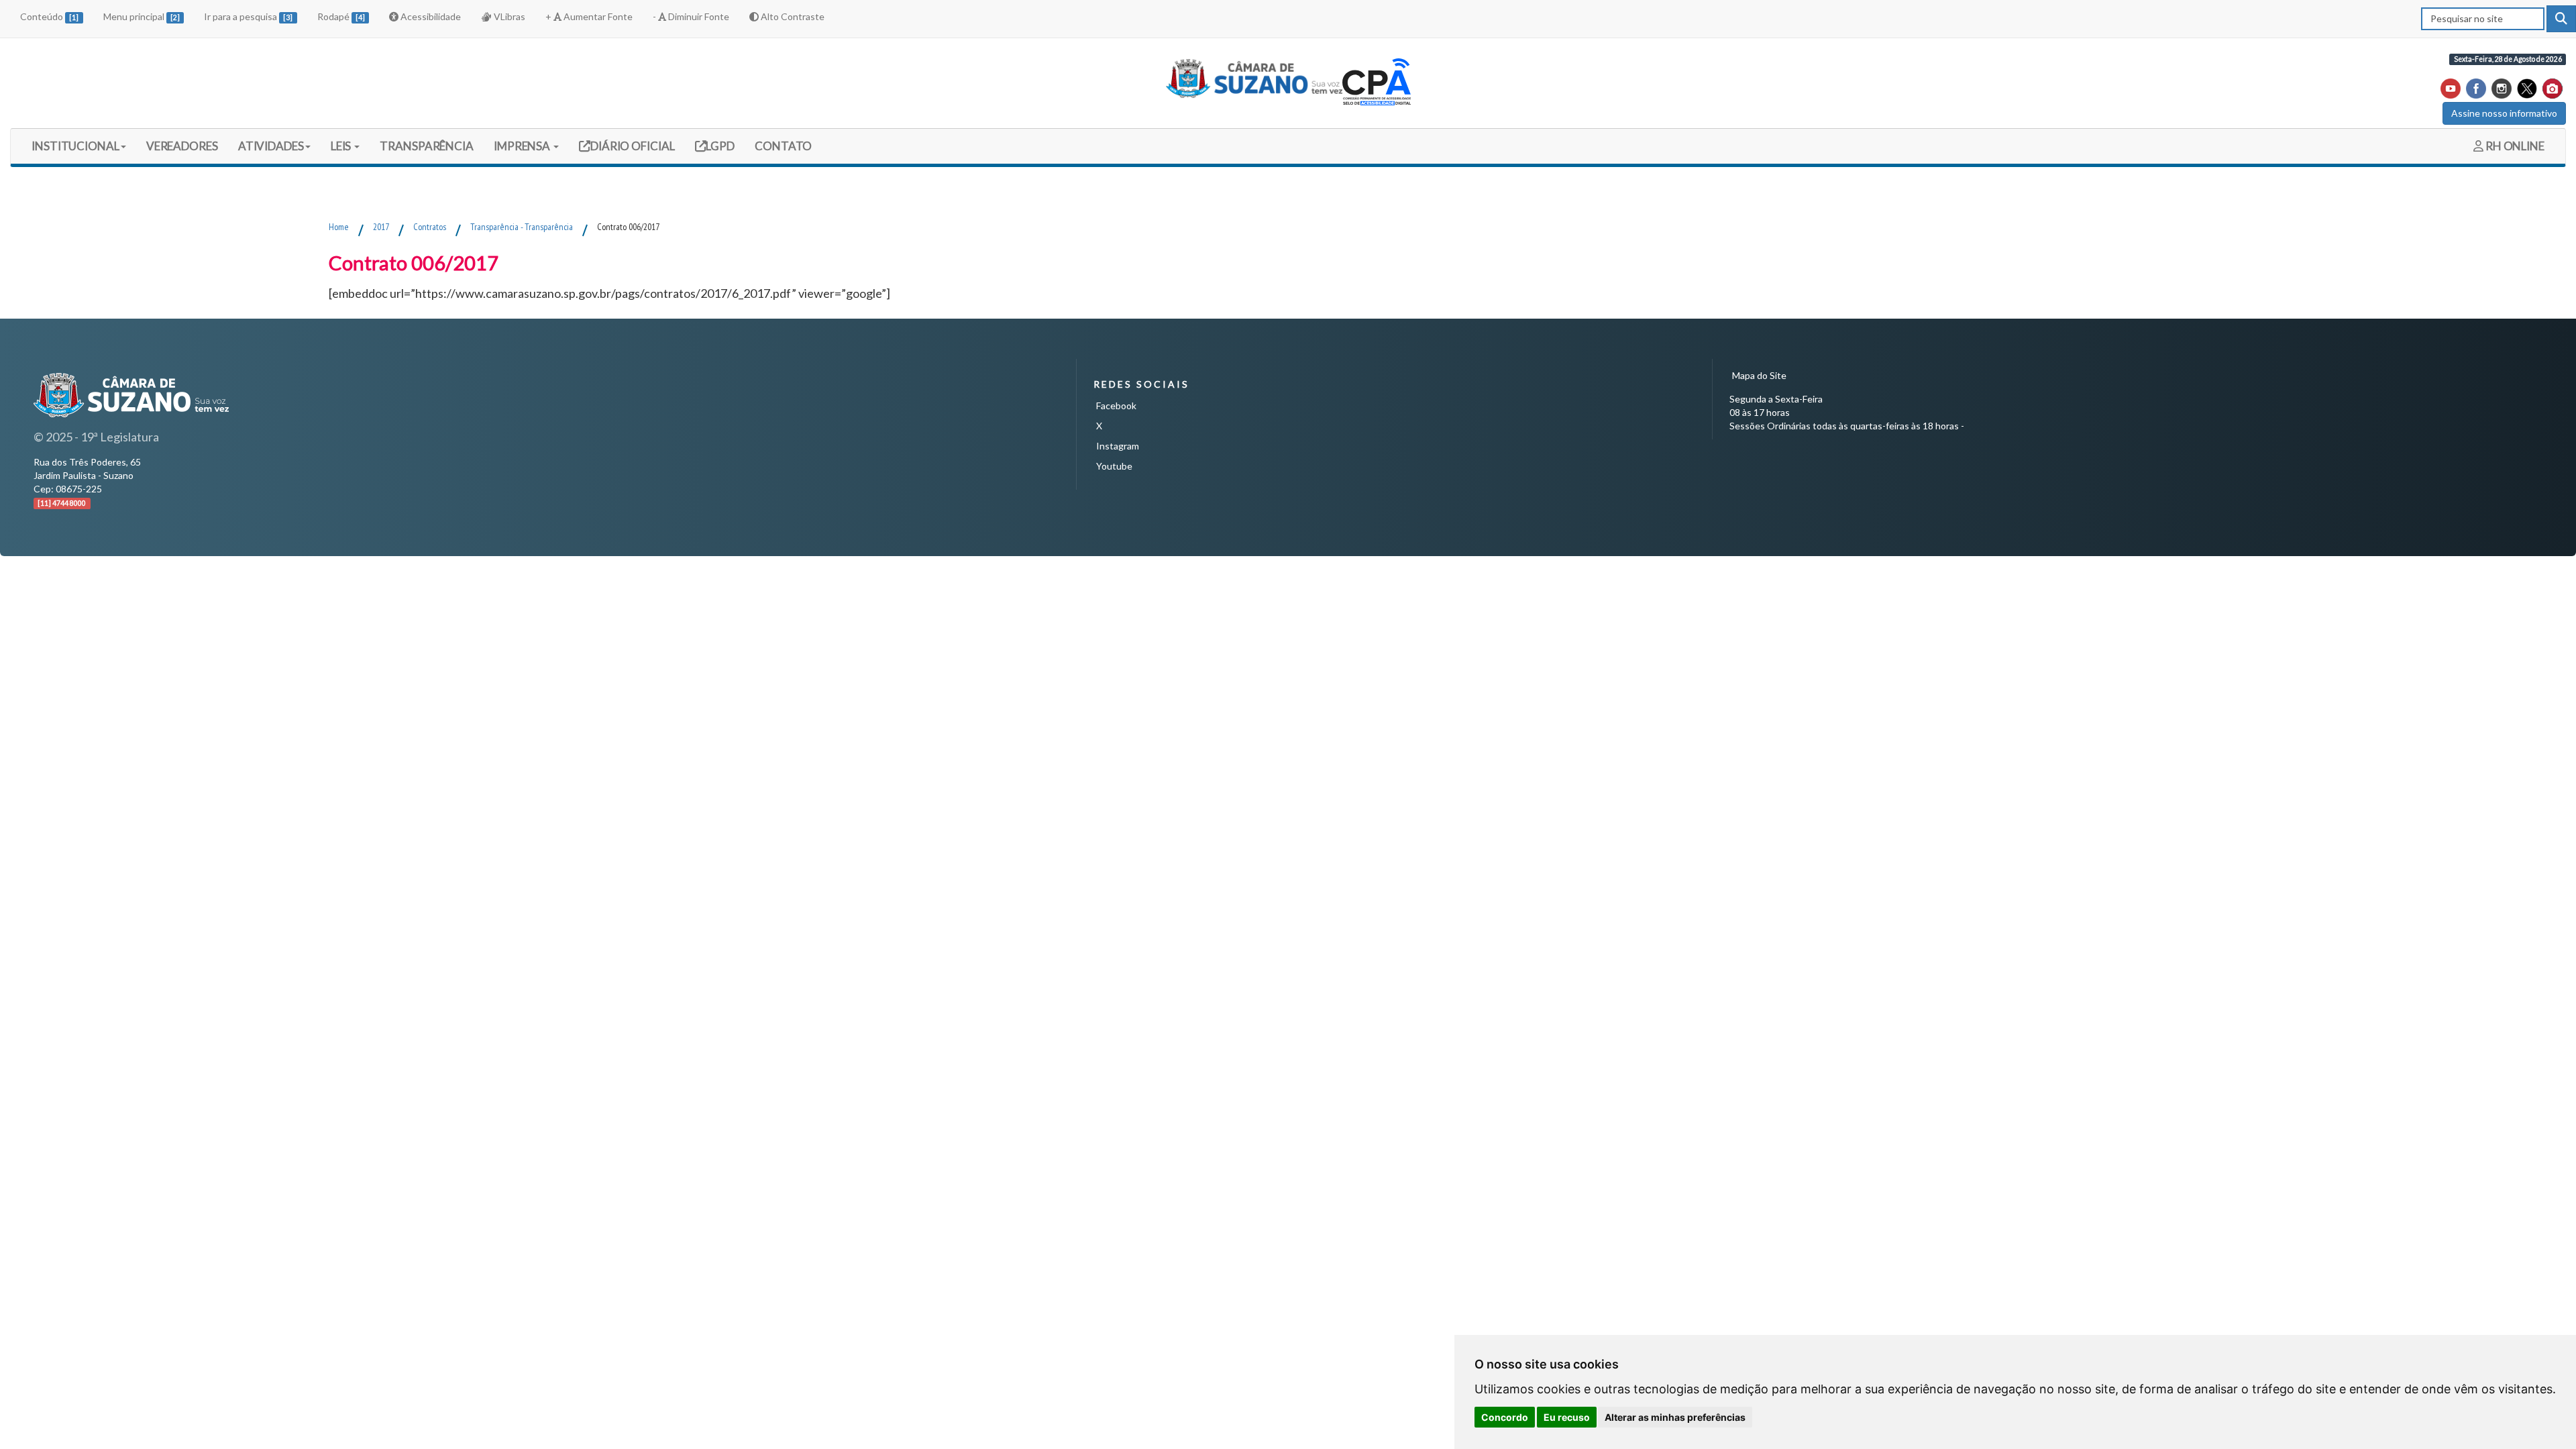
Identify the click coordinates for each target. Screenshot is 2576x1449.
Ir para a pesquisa (248, 16)
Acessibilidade (430, 16)
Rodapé (341, 16)
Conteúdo (49, 16)
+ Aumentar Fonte (589, 16)
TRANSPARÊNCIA (427, 146)
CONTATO (783, 146)
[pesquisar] (2561, 19)
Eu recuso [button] (1567, 1417)
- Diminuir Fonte (691, 16)
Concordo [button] (1505, 1417)
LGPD (720, 146)
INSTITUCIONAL (75, 146)
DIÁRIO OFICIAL (632, 146)
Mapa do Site (1759, 375)
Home (339, 227)
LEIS (342, 146)
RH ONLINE (2514, 146)
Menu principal (142, 16)
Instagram (1118, 446)
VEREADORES (182, 146)
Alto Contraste (792, 16)
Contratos (430, 227)
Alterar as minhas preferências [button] (1675, 1417)
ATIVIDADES (271, 146)
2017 (381, 227)
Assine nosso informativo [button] (2504, 113)
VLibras (508, 16)
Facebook (1116, 406)
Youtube (1114, 466)
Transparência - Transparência (522, 227)
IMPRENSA (523, 146)
